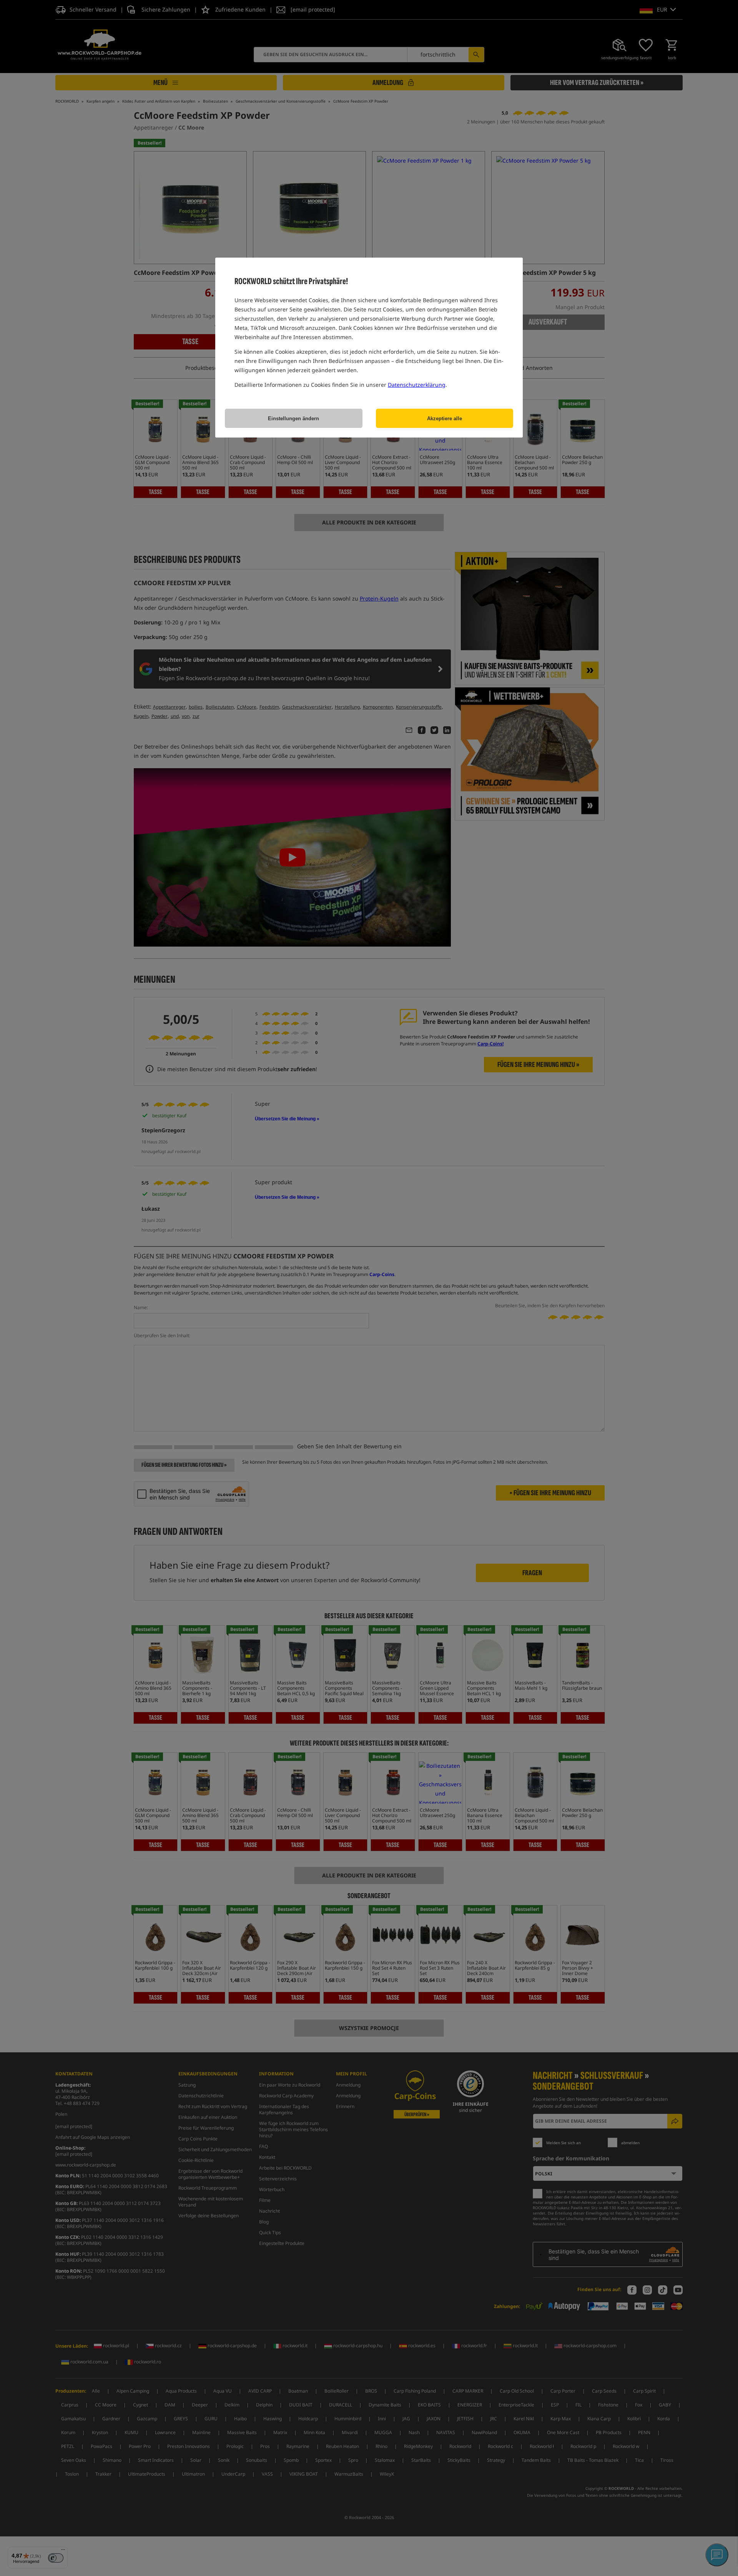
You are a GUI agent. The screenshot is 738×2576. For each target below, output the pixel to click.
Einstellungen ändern (293, 419)
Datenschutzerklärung (417, 385)
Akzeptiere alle (445, 419)
